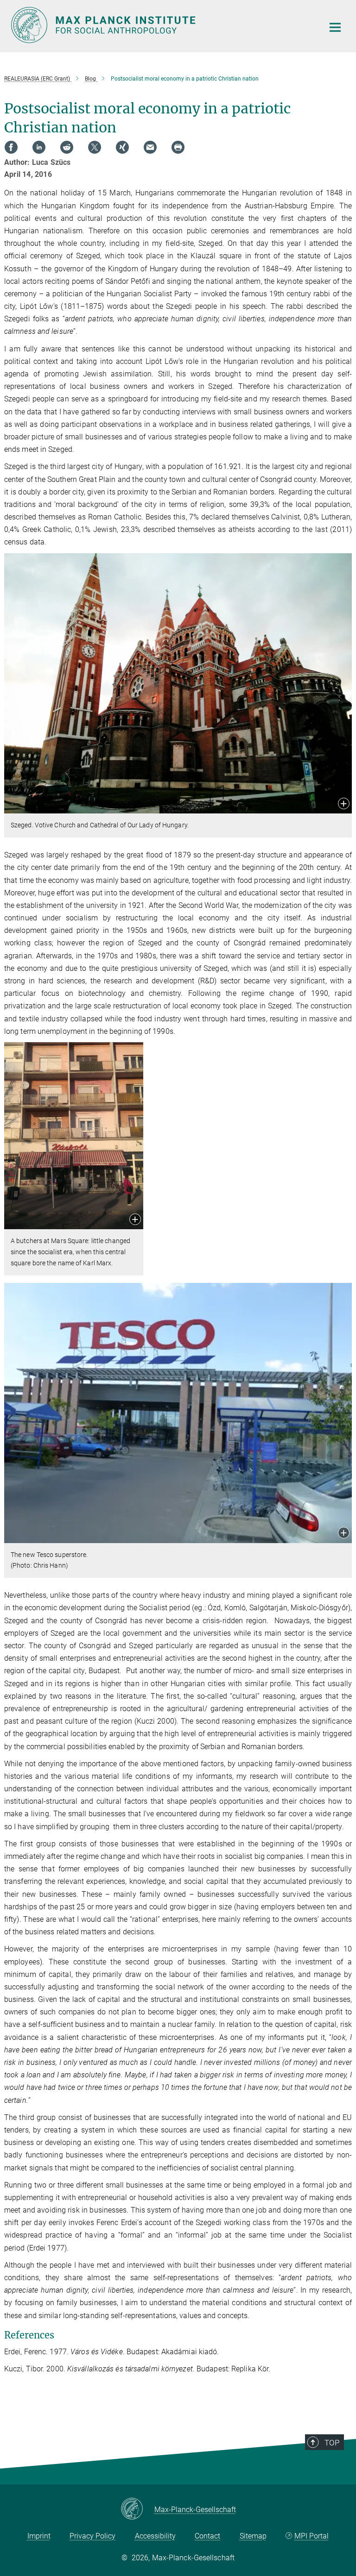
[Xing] (122, 147)
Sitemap (253, 2536)
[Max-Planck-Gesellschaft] (137, 2509)
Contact (207, 2536)
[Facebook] (11, 147)
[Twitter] (95, 147)
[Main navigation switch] (335, 27)
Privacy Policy (92, 2536)
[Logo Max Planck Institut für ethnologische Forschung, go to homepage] (162, 25)
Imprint (39, 2536)
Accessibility (155, 2536)
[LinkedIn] (39, 147)
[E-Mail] (150, 147)
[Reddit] (67, 147)
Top (332, 2443)
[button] (344, 804)
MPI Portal (311, 2536)
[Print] (178, 147)
